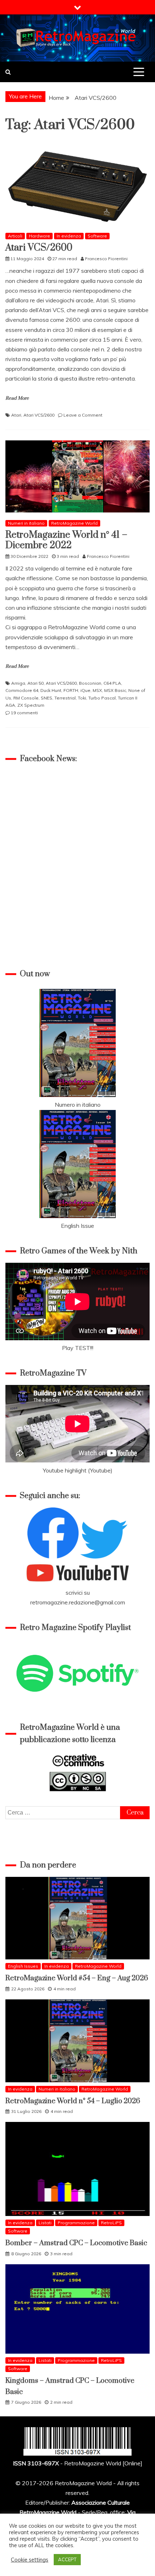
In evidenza (69, 236)
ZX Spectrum (31, 705)
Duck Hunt (51, 690)
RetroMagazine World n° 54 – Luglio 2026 (73, 2101)
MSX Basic (115, 690)
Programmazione (76, 2223)
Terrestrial (65, 698)
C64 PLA (112, 683)
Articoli (15, 236)
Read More (17, 398)
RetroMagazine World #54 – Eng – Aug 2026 (77, 1978)
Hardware (39, 236)
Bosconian (90, 683)
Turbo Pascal (102, 698)
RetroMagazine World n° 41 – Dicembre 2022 (66, 540)
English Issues (23, 1966)
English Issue (77, 1226)
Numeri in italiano (26, 523)
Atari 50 (36, 683)
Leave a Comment (83, 415)
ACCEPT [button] (67, 2559)
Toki (82, 698)
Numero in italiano (78, 1105)
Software (97, 236)
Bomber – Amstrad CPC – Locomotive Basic (76, 2243)
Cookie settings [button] (30, 2560)
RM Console (26, 698)
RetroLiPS (111, 2223)
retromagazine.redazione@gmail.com (78, 1602)
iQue (85, 690)
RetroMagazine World (74, 523)
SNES (46, 698)
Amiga (18, 683)
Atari (16, 415)
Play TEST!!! (78, 1348)
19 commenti (24, 713)
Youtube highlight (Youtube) (78, 1470)
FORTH (71, 690)
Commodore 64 (22, 690)
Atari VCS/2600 (39, 248)
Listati (45, 2223)
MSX (97, 690)
